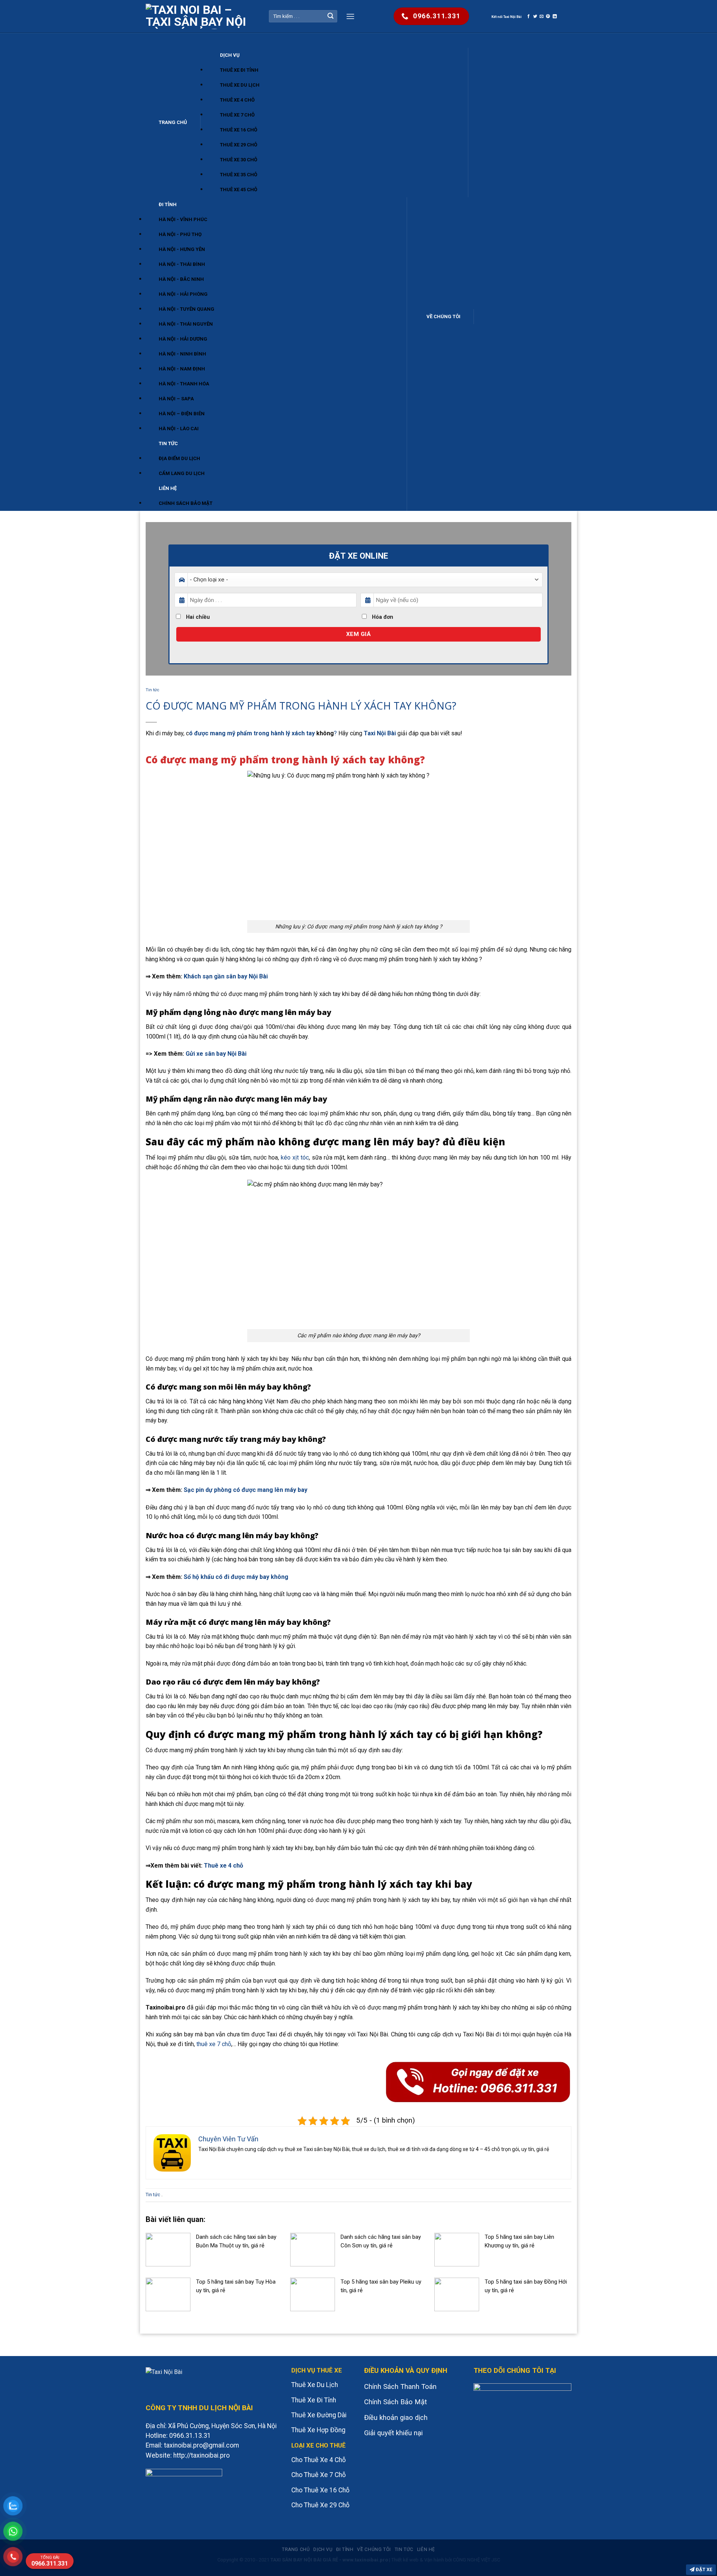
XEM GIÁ (358, 634)
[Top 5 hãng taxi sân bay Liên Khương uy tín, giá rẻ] (457, 2249)
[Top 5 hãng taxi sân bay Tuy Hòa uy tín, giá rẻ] (168, 2294)
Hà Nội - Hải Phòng (183, 294)
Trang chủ (173, 122)
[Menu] (350, 16)
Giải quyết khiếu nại (393, 2433)
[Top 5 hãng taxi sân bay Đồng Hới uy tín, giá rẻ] (457, 2294)
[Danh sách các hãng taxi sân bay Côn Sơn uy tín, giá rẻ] (313, 2249)
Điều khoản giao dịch (396, 2418)
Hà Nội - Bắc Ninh (181, 279)
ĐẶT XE (703, 2569)
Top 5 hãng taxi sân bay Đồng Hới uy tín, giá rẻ (526, 2286)
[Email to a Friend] (542, 16)
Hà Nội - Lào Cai (179, 429)
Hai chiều (197, 617)
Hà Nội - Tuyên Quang (187, 309)
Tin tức (168, 443)
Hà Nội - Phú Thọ (180, 234)
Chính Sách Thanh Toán (400, 2387)
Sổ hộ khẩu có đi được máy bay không (236, 1577)
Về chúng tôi (443, 316)
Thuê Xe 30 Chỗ (239, 160)
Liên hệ (168, 488)
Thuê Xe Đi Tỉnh (239, 70)
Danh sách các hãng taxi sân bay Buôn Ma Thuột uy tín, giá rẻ (236, 2241)
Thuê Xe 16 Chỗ (239, 130)
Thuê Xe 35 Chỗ (239, 175)
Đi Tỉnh (168, 204)
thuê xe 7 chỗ (214, 2044)
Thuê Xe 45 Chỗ (239, 190)
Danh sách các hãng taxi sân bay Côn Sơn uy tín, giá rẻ (381, 2241)
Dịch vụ (230, 55)
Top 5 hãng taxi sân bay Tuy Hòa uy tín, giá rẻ (236, 2286)
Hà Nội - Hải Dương (183, 339)
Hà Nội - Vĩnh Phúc (183, 219)
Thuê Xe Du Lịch (240, 85)
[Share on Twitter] (535, 16)
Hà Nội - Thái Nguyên (186, 324)
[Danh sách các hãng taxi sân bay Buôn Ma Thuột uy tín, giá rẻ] (168, 2249)
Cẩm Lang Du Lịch (182, 473)
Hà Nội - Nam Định (182, 369)
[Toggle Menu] (153, 41)
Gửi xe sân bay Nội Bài (216, 1054)
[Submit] (330, 16)
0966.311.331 (50, 2561)
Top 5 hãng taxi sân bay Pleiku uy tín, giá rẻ (381, 2286)
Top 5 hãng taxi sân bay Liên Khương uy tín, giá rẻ (519, 2241)
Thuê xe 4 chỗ (224, 1866)
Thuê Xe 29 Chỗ (239, 145)
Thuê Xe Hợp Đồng (318, 2430)
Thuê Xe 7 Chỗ (237, 115)
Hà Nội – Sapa (176, 399)
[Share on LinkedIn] (555, 16)
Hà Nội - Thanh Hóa (184, 384)
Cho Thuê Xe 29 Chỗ (320, 2505)
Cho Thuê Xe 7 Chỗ (319, 2475)
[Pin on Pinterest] (548, 16)
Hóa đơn (382, 617)
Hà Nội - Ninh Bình (182, 354)
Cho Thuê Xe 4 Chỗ (319, 2460)
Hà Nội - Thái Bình (182, 264)
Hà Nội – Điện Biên (182, 414)
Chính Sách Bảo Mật (186, 503)
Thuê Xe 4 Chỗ (237, 100)
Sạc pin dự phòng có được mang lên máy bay (246, 1490)
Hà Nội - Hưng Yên (182, 249)
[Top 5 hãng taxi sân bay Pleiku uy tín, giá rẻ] (313, 2294)
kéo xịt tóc (295, 1157)
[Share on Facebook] (529, 16)
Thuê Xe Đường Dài (319, 2415)
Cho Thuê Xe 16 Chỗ (320, 2490)
